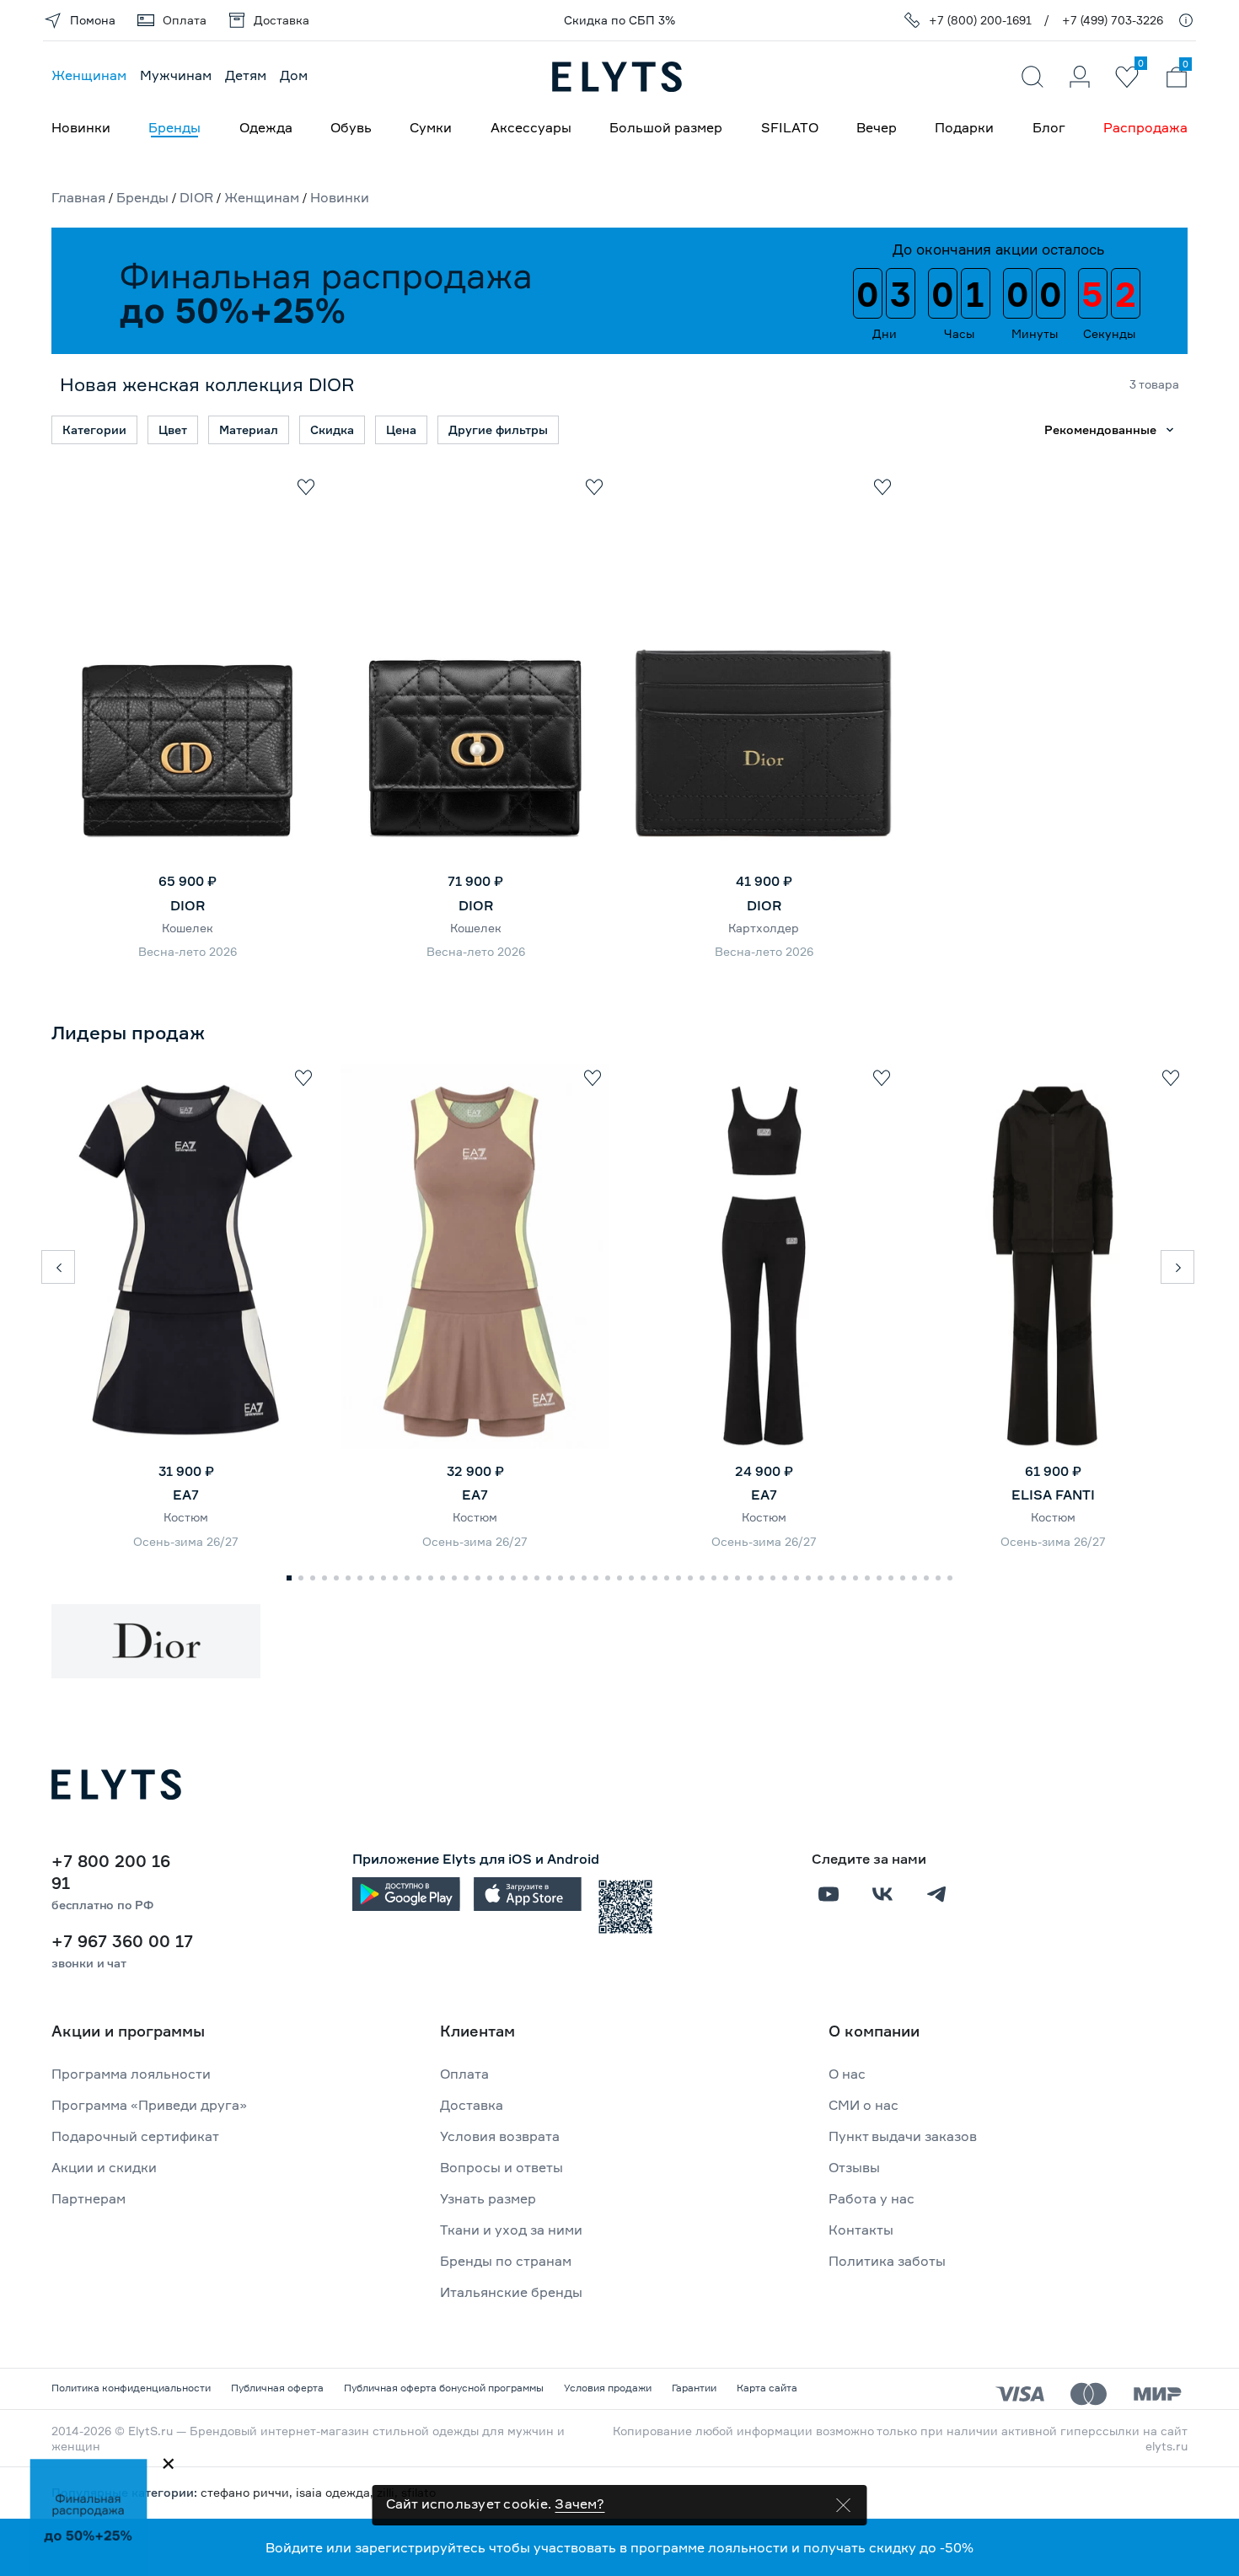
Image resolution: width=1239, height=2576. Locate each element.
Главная (78, 197)
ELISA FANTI (1053, 1495)
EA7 (186, 1495)
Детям (246, 75)
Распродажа (1145, 127)
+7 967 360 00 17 (122, 1941)
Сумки (431, 127)
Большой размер (666, 127)
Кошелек (188, 928)
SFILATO (790, 127)
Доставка (472, 2105)
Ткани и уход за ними (511, 2230)
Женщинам (89, 75)
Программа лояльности (131, 2074)
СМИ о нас (864, 2105)
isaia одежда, (336, 2492)
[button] (58, 1267)
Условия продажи (608, 2388)
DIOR (196, 197)
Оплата (464, 2074)
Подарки (964, 127)
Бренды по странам (506, 2261)
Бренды (174, 127)
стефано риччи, (248, 2492)
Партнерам (88, 2198)
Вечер (877, 127)
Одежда (266, 127)
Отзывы (854, 2167)
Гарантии (694, 2388)
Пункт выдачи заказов (903, 2136)
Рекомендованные (1100, 429)
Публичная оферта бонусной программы (444, 2388)
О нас (847, 2074)
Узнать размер (488, 2198)
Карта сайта (767, 2388)
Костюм (186, 1517)
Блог (1049, 127)
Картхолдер (764, 928)
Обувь (351, 127)
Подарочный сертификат (135, 2136)
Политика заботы (887, 2261)
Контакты (861, 2230)
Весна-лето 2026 (188, 951)
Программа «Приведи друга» (149, 2105)
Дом (294, 75)
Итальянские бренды (511, 2292)
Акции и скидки (104, 2167)
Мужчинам (176, 75)
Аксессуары (531, 127)
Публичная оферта (277, 2388)
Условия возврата (500, 2136)
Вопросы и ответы (501, 2167)
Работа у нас (872, 2198)
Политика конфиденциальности (131, 2388)
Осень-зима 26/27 (186, 1541)
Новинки (81, 127)
